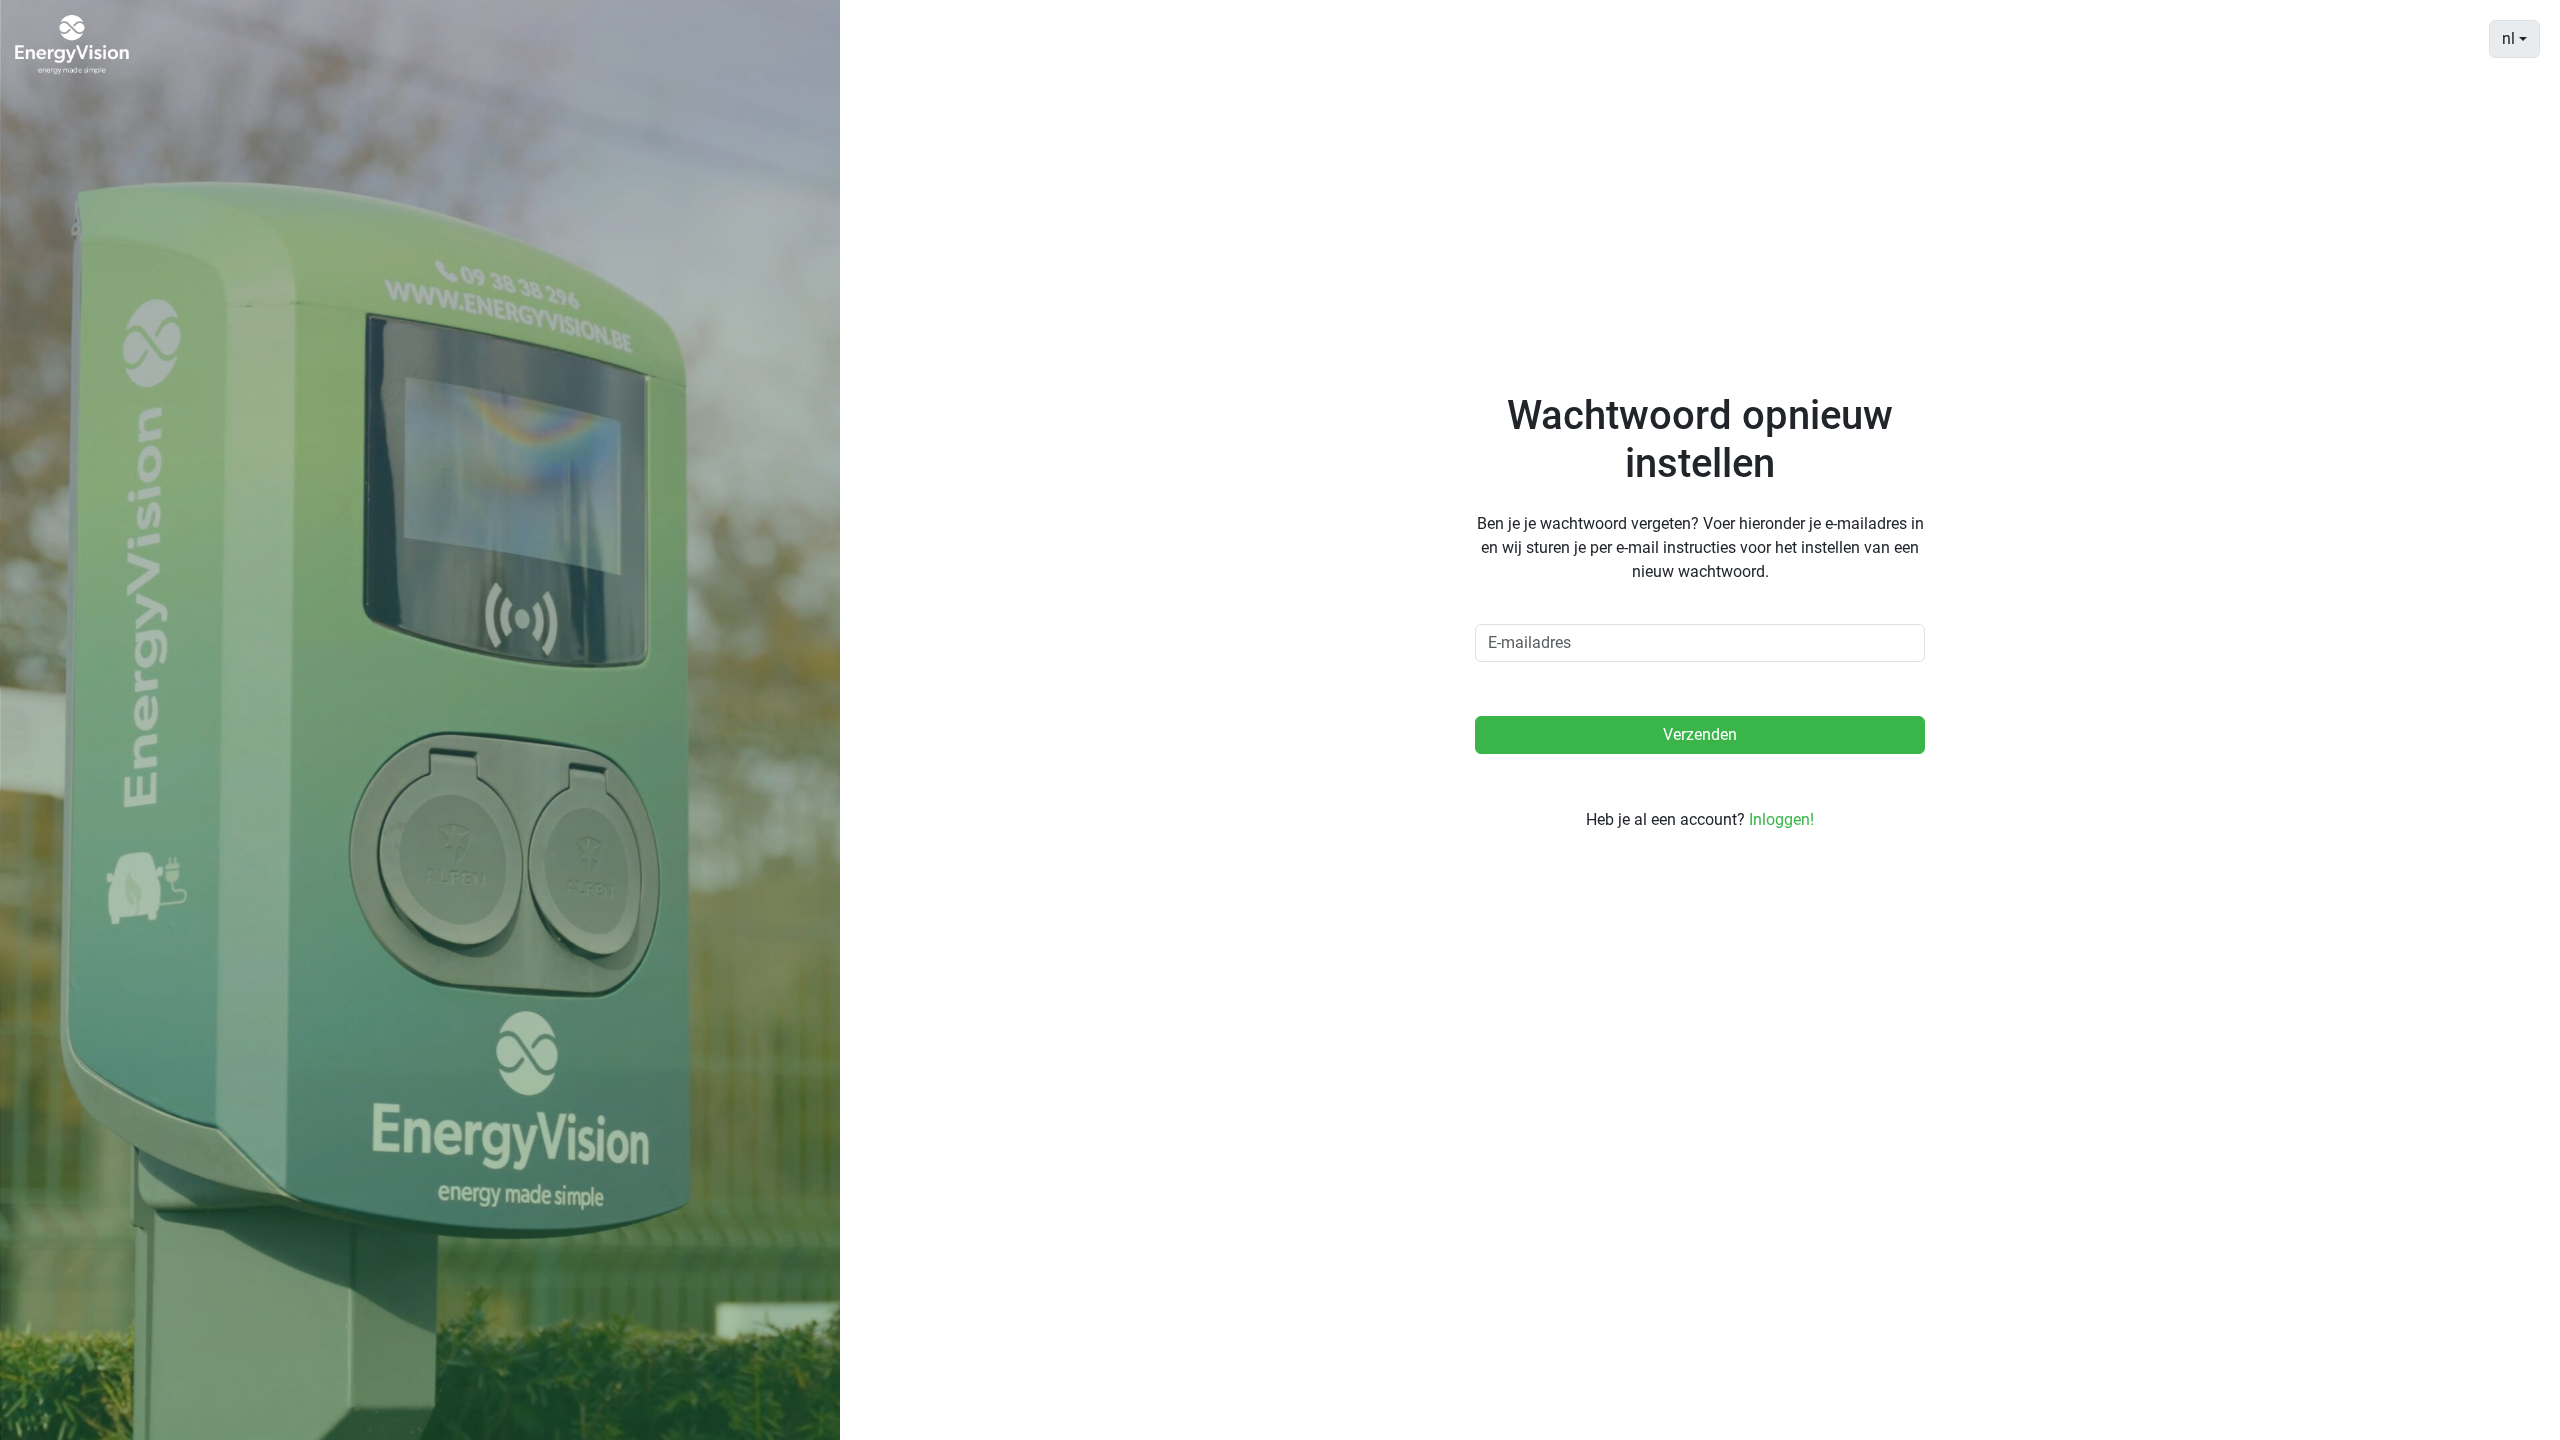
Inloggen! (1781, 819)
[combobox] (2514, 39)
